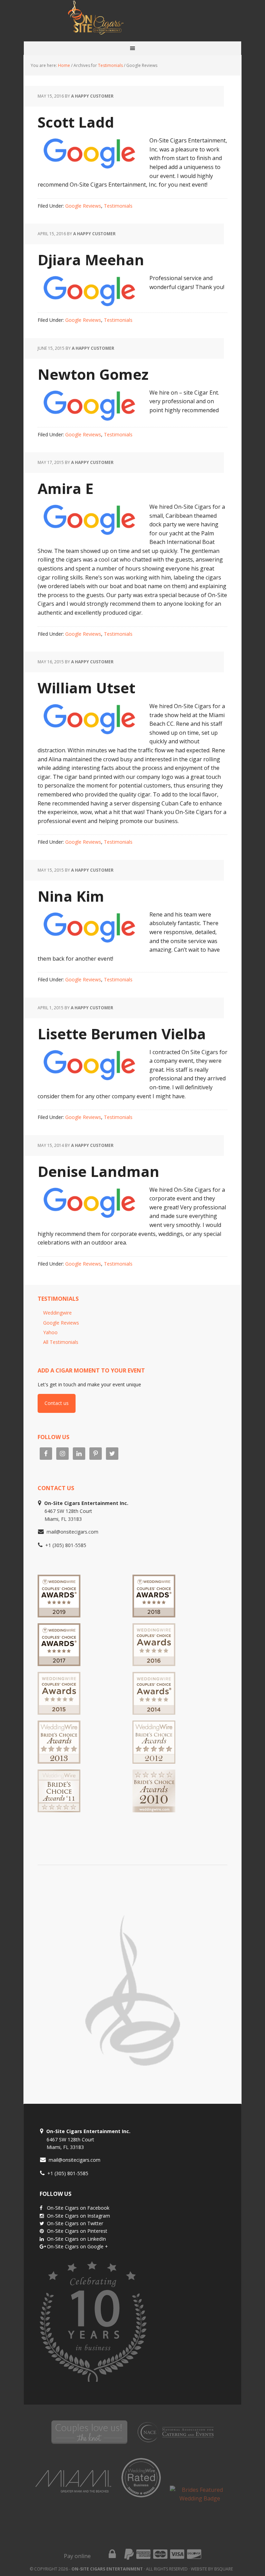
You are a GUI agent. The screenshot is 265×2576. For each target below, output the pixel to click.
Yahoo (50, 1332)
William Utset (86, 688)
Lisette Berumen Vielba (122, 1034)
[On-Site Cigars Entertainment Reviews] (154, 1663)
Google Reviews (83, 206)
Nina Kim (71, 896)
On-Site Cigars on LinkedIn (76, 2239)
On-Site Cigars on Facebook (78, 2208)
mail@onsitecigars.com (72, 1532)
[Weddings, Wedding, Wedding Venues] (85, 1827)
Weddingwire (57, 1313)
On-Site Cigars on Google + (77, 2246)
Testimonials (118, 206)
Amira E (66, 488)
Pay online (77, 2556)
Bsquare (224, 2569)
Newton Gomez (93, 374)
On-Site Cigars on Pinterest (77, 2231)
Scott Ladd (76, 122)
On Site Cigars (132, 21)
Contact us (57, 1403)
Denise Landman (99, 1171)
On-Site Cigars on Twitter (75, 2223)
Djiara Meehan (91, 260)
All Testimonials (61, 1342)
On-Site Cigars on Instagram (78, 2216)
